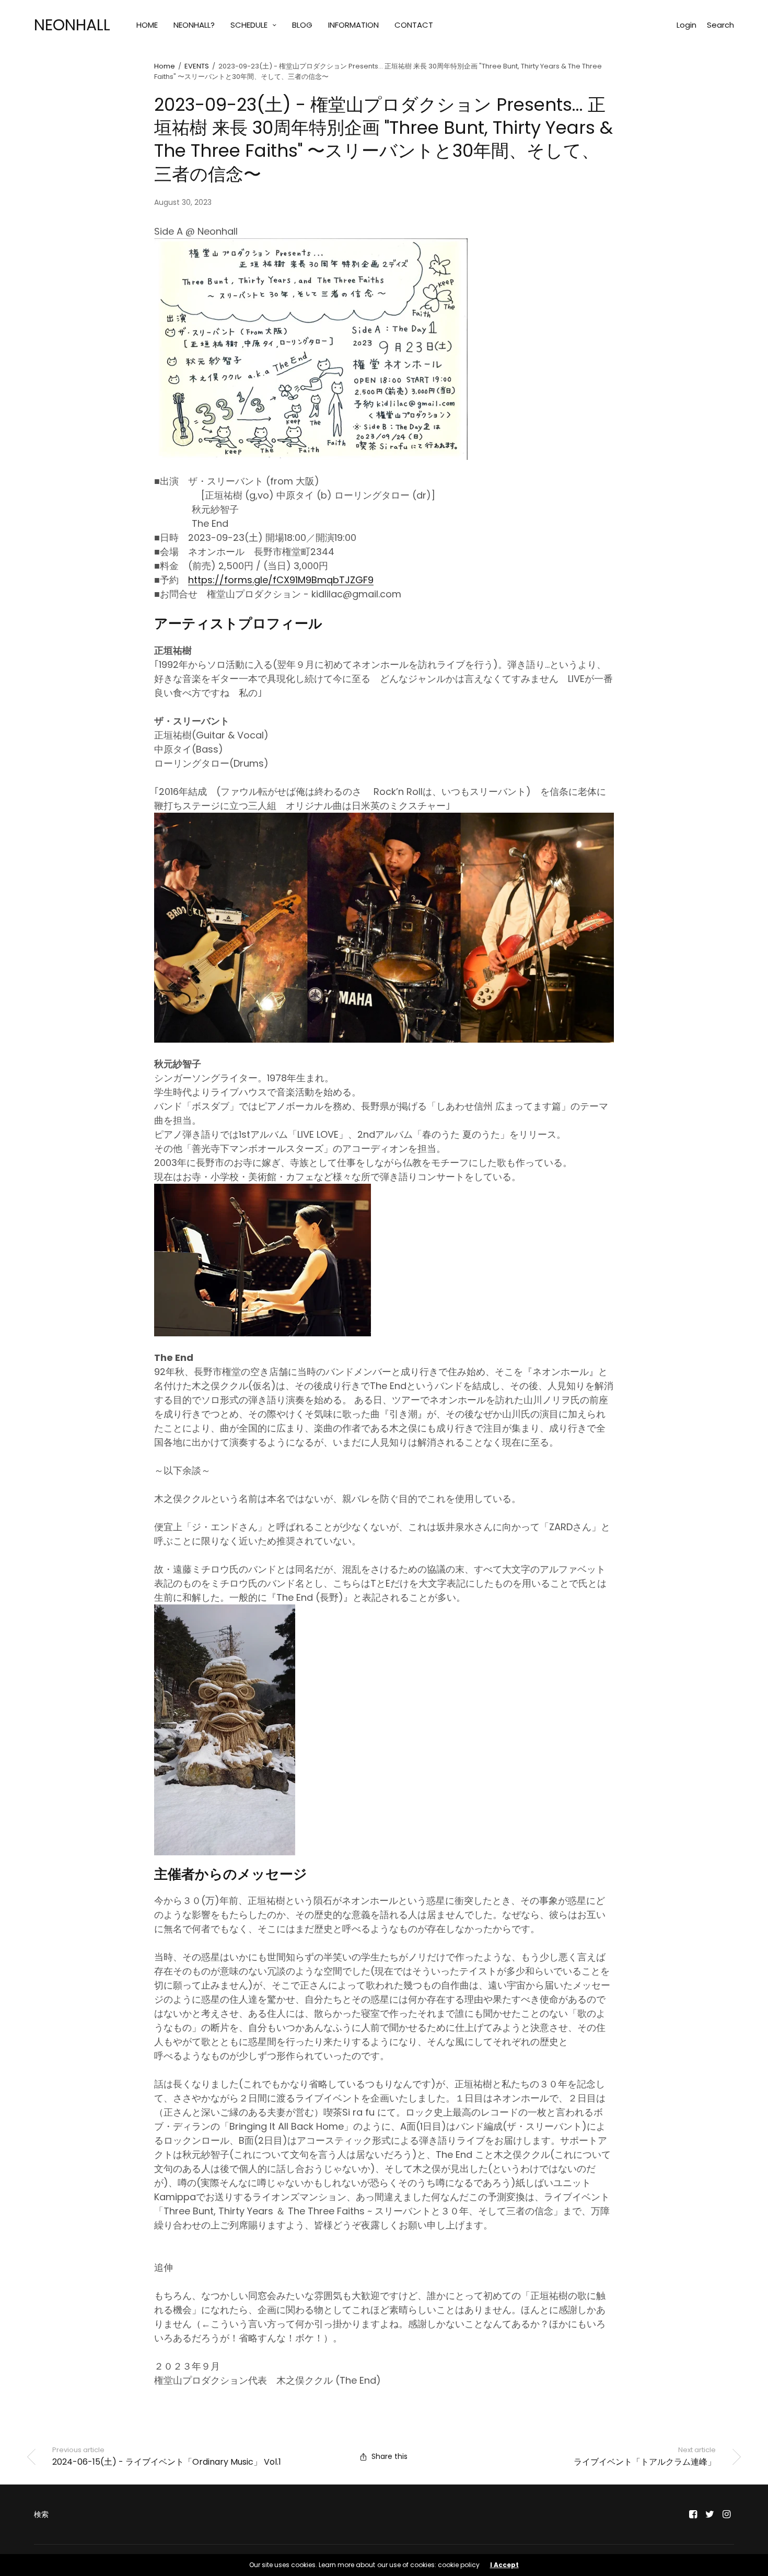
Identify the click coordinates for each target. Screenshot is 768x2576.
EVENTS (197, 66)
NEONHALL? (194, 25)
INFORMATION (353, 25)
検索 (41, 2514)
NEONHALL (72, 25)
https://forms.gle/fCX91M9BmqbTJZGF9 (281, 580)
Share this (389, 2456)
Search (720, 25)
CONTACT (414, 25)
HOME (147, 25)
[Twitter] (710, 2514)
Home (165, 66)
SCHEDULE (249, 25)
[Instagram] (727, 2514)
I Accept (504, 2565)
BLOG (302, 25)
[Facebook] (693, 2514)
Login (686, 25)
